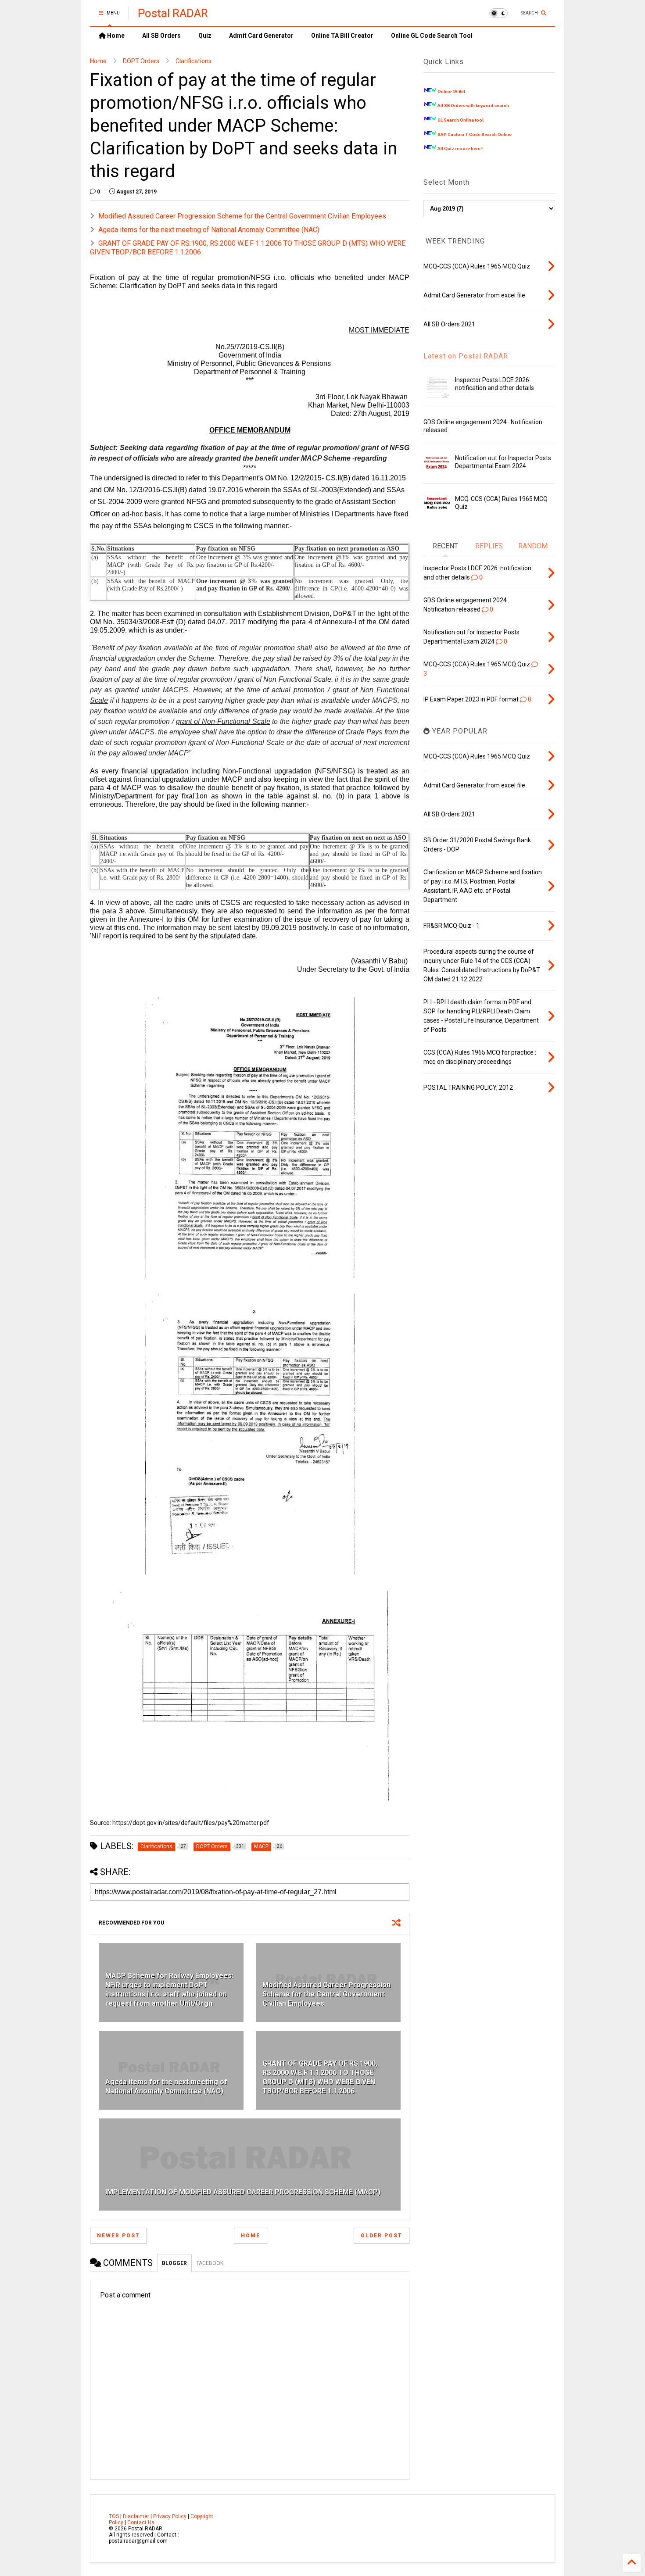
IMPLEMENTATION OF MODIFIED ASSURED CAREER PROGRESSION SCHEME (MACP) (243, 2192)
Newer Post (118, 2236)
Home (115, 36)
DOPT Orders (141, 61)
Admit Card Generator (261, 36)
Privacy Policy (170, 2516)
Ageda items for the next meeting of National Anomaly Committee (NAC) (209, 230)
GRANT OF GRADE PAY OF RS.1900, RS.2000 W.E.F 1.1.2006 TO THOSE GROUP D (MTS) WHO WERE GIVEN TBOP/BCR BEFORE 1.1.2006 (320, 2077)
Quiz (205, 36)
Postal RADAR (173, 13)
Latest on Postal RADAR (466, 356)
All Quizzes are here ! (460, 148)
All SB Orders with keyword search (473, 106)
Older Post (382, 2236)
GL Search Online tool (460, 120)
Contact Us (141, 2522)
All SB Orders (161, 36)
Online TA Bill (451, 91)
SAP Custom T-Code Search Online (475, 134)
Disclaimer (136, 2516)
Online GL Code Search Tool (432, 36)
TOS (114, 2516)
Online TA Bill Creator (342, 36)
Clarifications (193, 61)
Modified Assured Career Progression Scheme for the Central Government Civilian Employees (242, 216)
